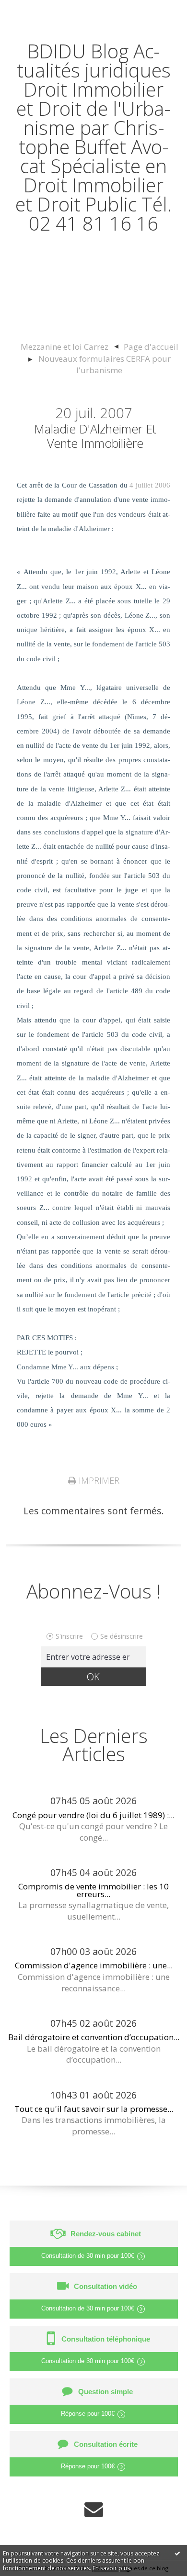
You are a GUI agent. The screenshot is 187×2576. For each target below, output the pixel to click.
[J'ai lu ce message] (177, 2553)
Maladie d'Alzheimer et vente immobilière (95, 436)
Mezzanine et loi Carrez (64, 347)
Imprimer (98, 1480)
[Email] (94, 2508)
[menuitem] (69, 347)
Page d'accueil (151, 347)
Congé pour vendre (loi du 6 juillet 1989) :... (93, 1815)
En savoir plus (111, 2568)
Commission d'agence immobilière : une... (94, 1965)
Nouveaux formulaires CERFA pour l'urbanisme (105, 364)
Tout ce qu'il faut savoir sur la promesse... (94, 2109)
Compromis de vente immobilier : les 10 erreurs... (93, 1890)
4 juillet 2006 (150, 485)
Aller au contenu (42, 10)
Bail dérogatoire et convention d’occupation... (94, 2037)
